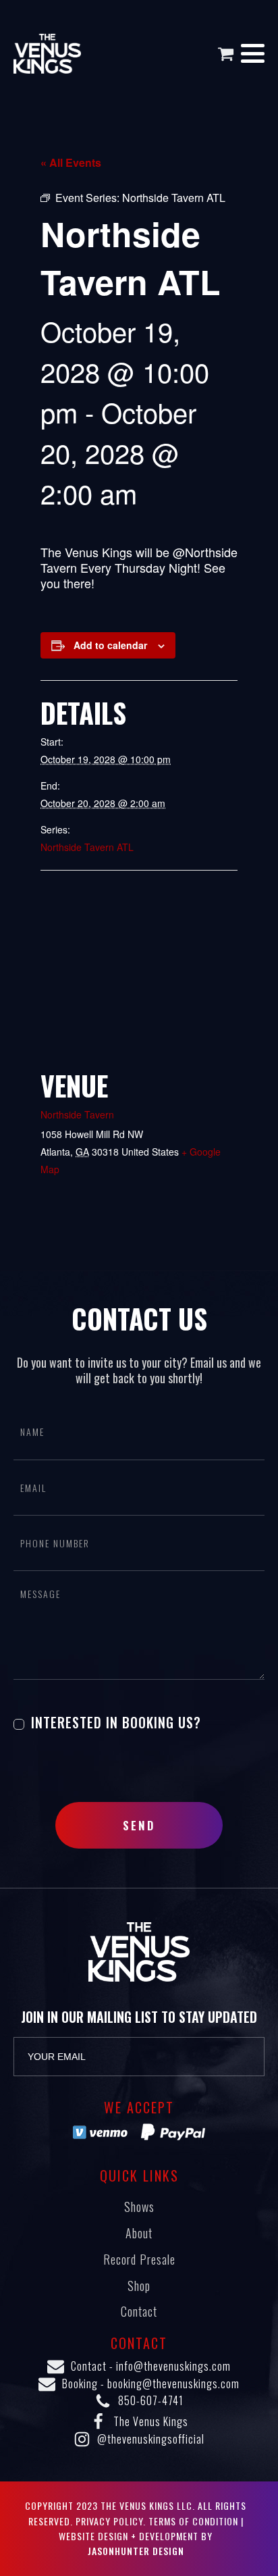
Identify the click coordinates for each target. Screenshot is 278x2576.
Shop (139, 2286)
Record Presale (139, 2259)
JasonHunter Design (136, 2551)
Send (139, 1825)
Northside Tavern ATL (87, 847)
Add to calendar (110, 645)
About (139, 2233)
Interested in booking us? (114, 1722)
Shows (139, 2207)
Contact (139, 2311)
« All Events (71, 162)
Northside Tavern (77, 1114)
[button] (229, 54)
